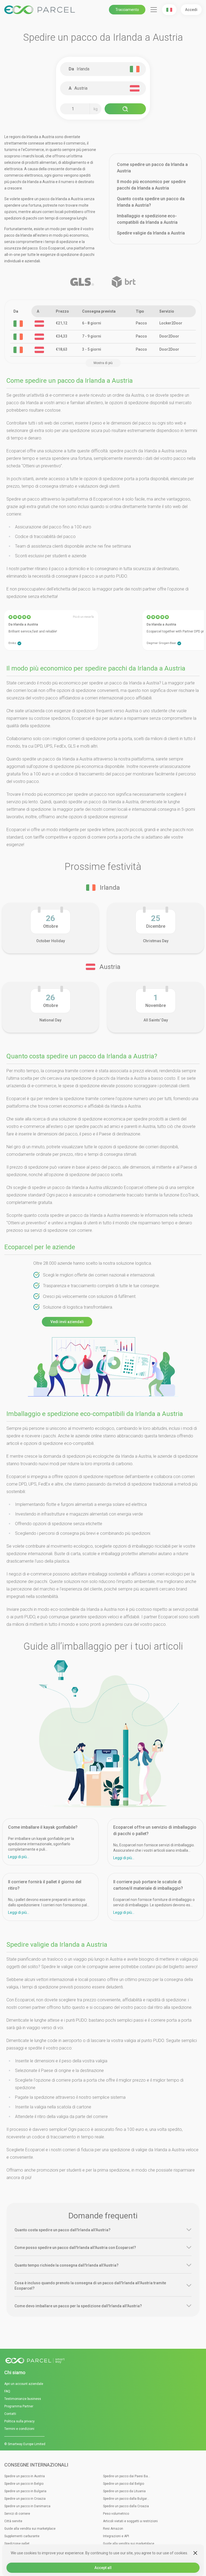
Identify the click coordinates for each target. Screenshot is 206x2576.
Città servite (13, 2521)
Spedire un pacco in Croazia (25, 2499)
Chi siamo (15, 2372)
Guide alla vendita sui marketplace (30, 2529)
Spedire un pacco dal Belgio (124, 2484)
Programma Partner (19, 2406)
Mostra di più (103, 363)
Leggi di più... (19, 1857)
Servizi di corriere (17, 2514)
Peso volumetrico (116, 2514)
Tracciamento (127, 10)
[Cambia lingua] (169, 10)
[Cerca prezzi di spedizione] (125, 109)
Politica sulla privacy (19, 2421)
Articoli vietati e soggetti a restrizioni (130, 2521)
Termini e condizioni (19, 2429)
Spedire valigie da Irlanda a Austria (151, 233)
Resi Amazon (113, 2529)
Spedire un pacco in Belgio (24, 2484)
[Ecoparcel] (41, 10)
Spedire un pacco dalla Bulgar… (126, 2499)
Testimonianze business (23, 2399)
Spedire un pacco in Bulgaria (25, 2491)
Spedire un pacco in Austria (25, 2476)
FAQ (7, 2391)
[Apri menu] (154, 10)
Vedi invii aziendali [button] (67, 1322)
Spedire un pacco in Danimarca (27, 2506)
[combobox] (105, 69)
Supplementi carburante (22, 2536)
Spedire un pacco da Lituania (124, 2491)
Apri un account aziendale (24, 2384)
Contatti (10, 2414)
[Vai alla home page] (103, 2361)
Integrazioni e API (116, 2536)
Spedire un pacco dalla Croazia (126, 2506)
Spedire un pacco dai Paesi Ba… (127, 2476)
